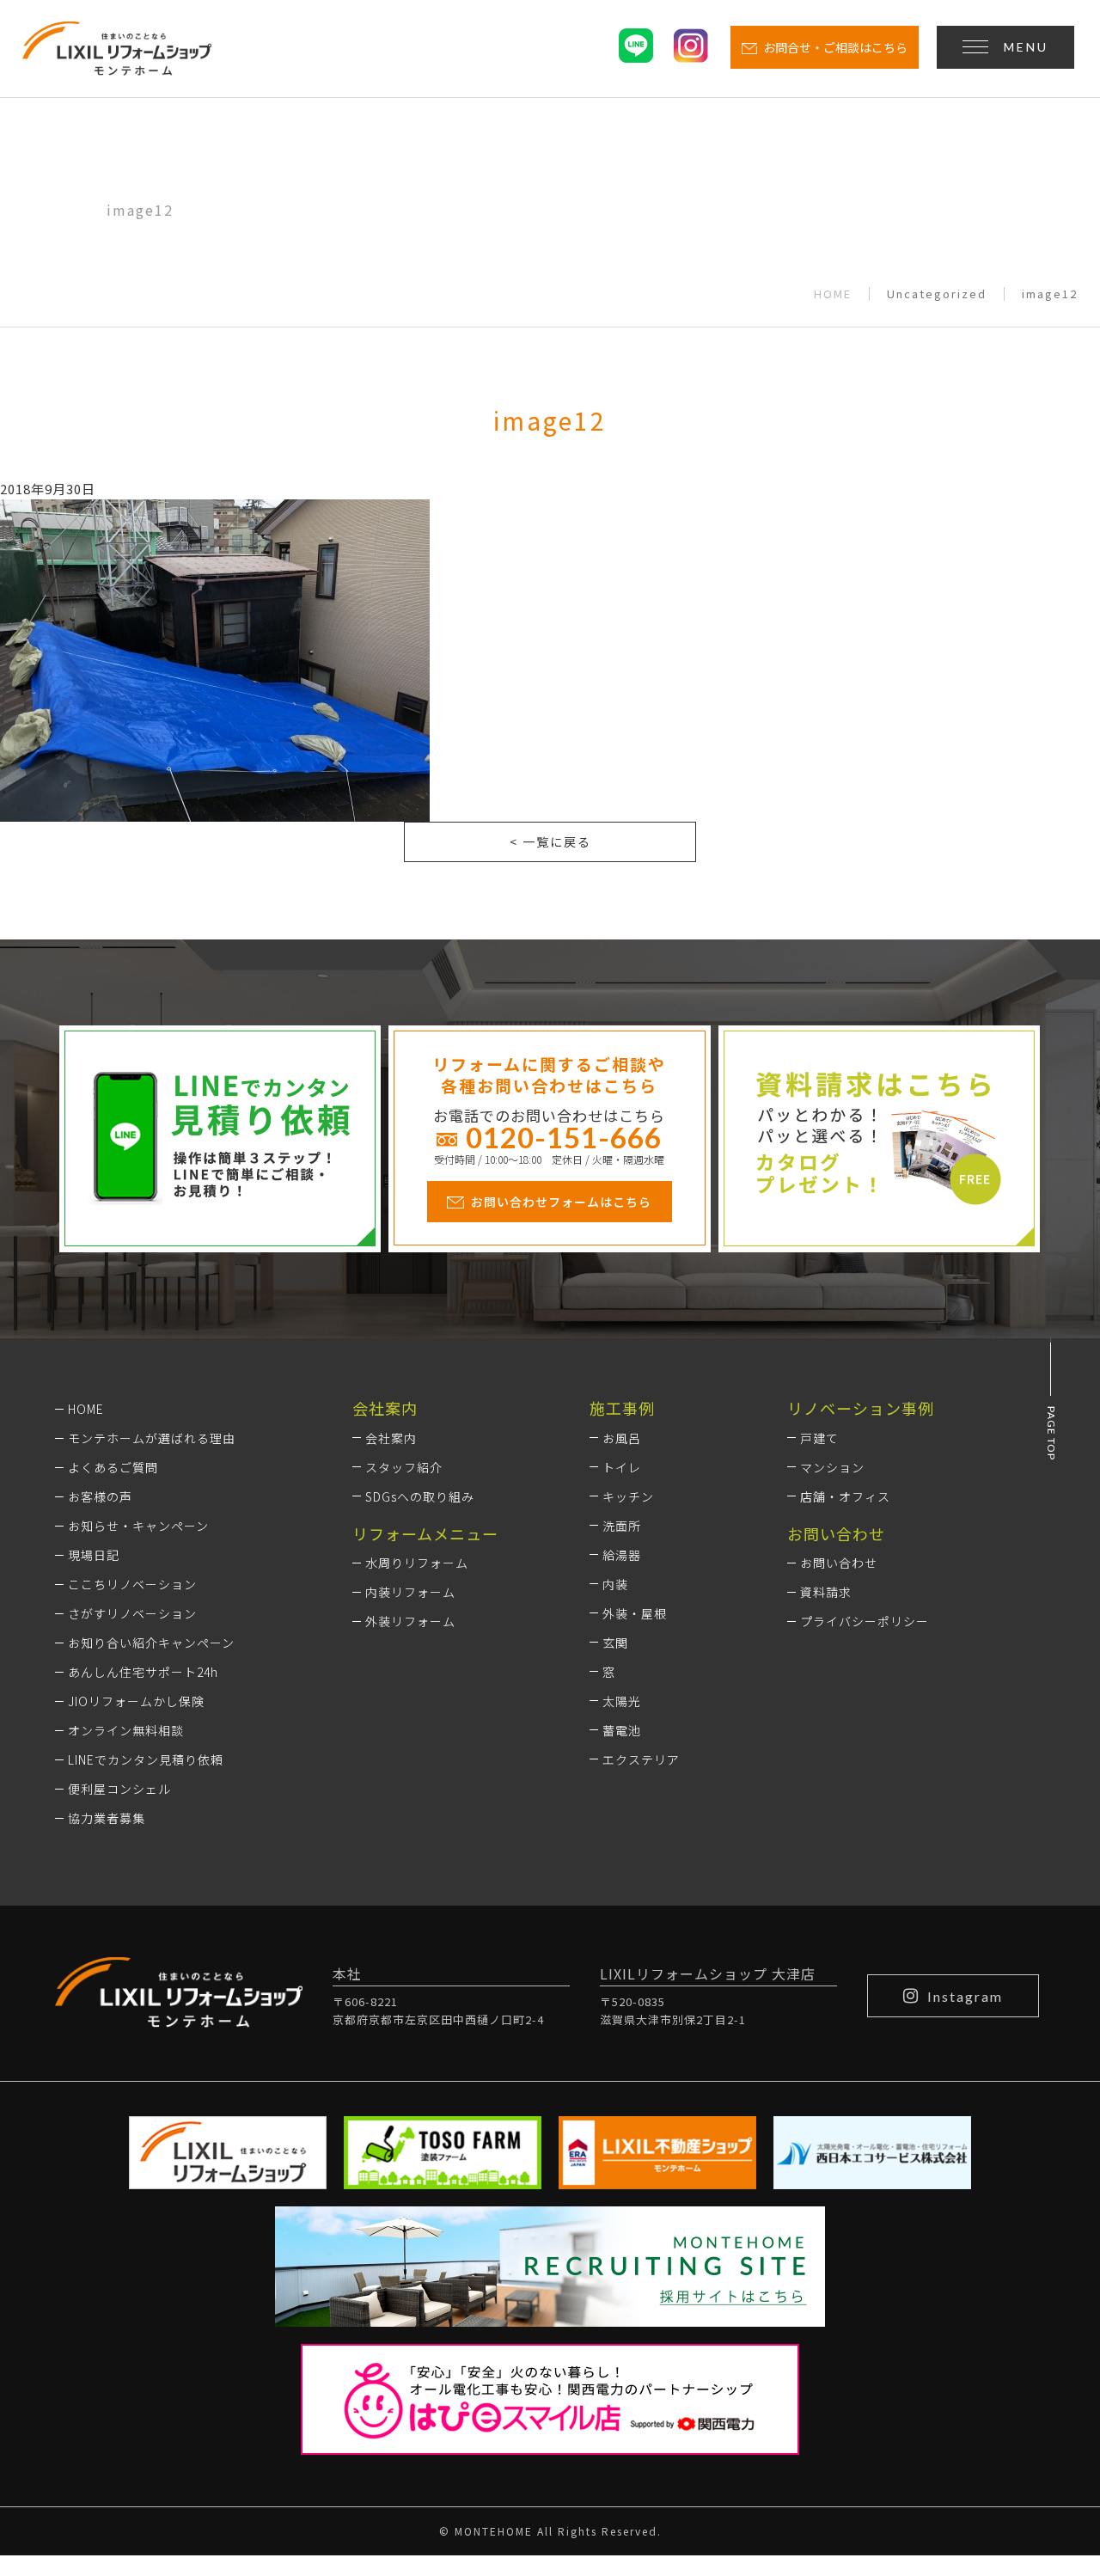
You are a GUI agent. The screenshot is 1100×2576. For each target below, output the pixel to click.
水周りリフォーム (417, 1563)
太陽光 (622, 1701)
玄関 (615, 1643)
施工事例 (622, 1408)
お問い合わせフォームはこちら (561, 1202)
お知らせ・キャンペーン (138, 1526)
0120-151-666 (564, 1137)
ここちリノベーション (132, 1584)
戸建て (819, 1438)
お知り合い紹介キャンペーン (151, 1643)
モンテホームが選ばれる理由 (152, 1438)
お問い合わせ (839, 1563)
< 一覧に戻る (550, 841)
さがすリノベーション (132, 1613)
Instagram (965, 1996)
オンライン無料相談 (126, 1730)
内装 (615, 1584)
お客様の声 (100, 1496)
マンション (832, 1467)
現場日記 (94, 1555)
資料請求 (826, 1592)
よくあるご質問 (113, 1467)
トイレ (622, 1467)
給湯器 (622, 1555)
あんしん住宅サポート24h (143, 1672)
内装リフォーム (410, 1592)
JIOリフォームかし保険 (136, 1701)
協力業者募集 (107, 1818)
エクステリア (641, 1759)
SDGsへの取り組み (420, 1496)
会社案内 (391, 1438)
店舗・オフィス (845, 1496)
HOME (833, 294)
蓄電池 (622, 1730)
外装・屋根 (635, 1613)
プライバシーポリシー (865, 1621)
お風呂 (622, 1438)
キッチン (628, 1496)
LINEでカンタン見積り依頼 (146, 1759)
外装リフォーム (410, 1621)
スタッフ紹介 (404, 1467)
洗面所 (622, 1526)
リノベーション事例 (861, 1408)
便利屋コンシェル (119, 1789)
